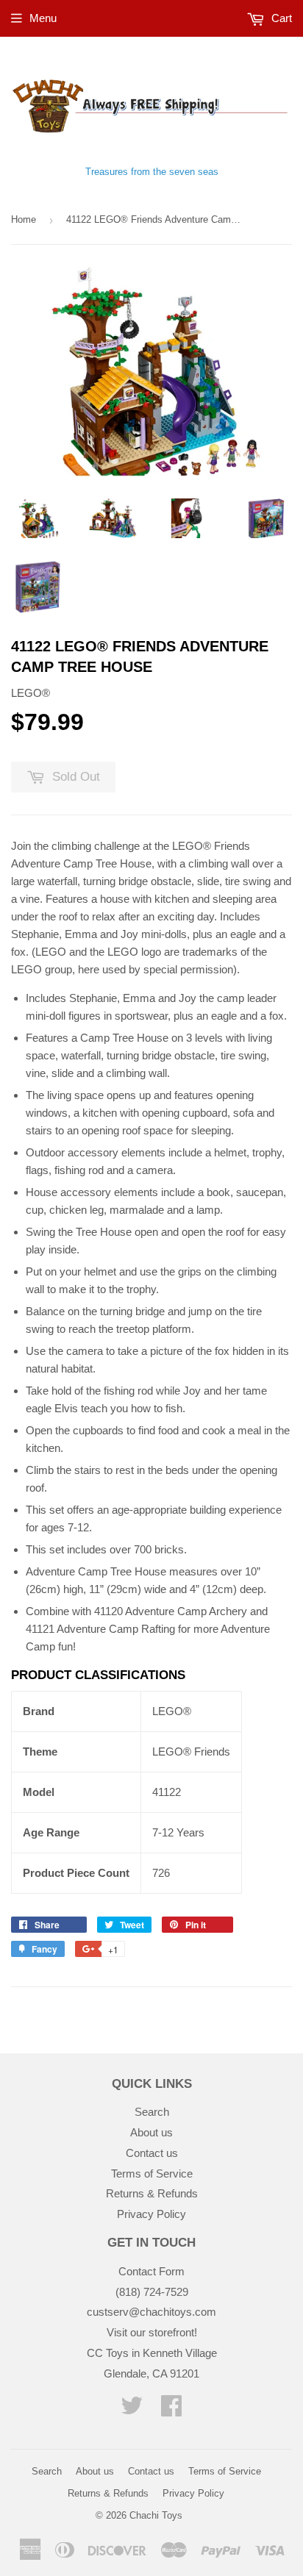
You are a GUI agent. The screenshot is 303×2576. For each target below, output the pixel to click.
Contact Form (151, 2271)
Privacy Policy (151, 2214)
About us (151, 2132)
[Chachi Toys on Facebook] (171, 2410)
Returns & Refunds (152, 2193)
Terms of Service (152, 2173)
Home (24, 219)
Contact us (152, 2153)
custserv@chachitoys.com (151, 2312)
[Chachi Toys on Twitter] (132, 2410)
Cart (280, 18)
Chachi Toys (156, 2515)
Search (152, 2112)
